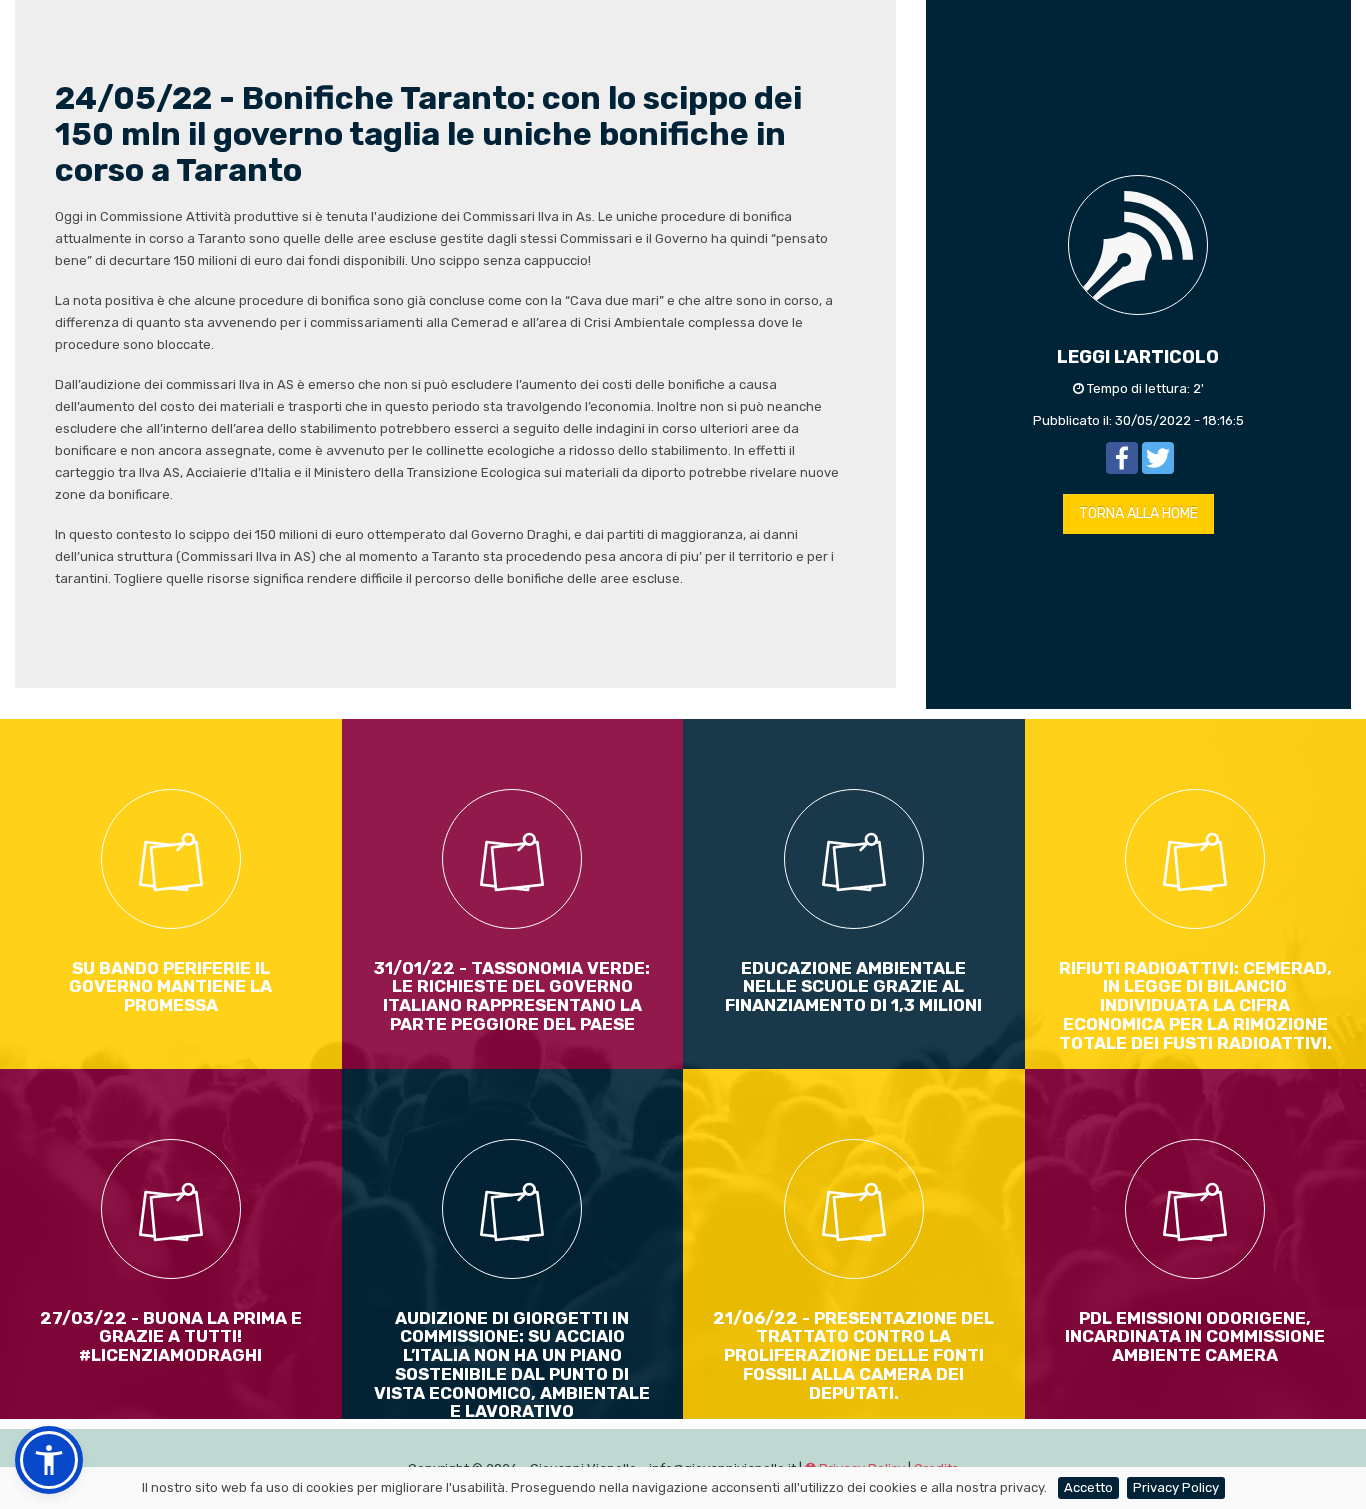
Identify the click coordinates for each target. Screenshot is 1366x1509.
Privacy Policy (1176, 1487)
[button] (49, 1460)
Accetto (1088, 1487)
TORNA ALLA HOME (1138, 513)
